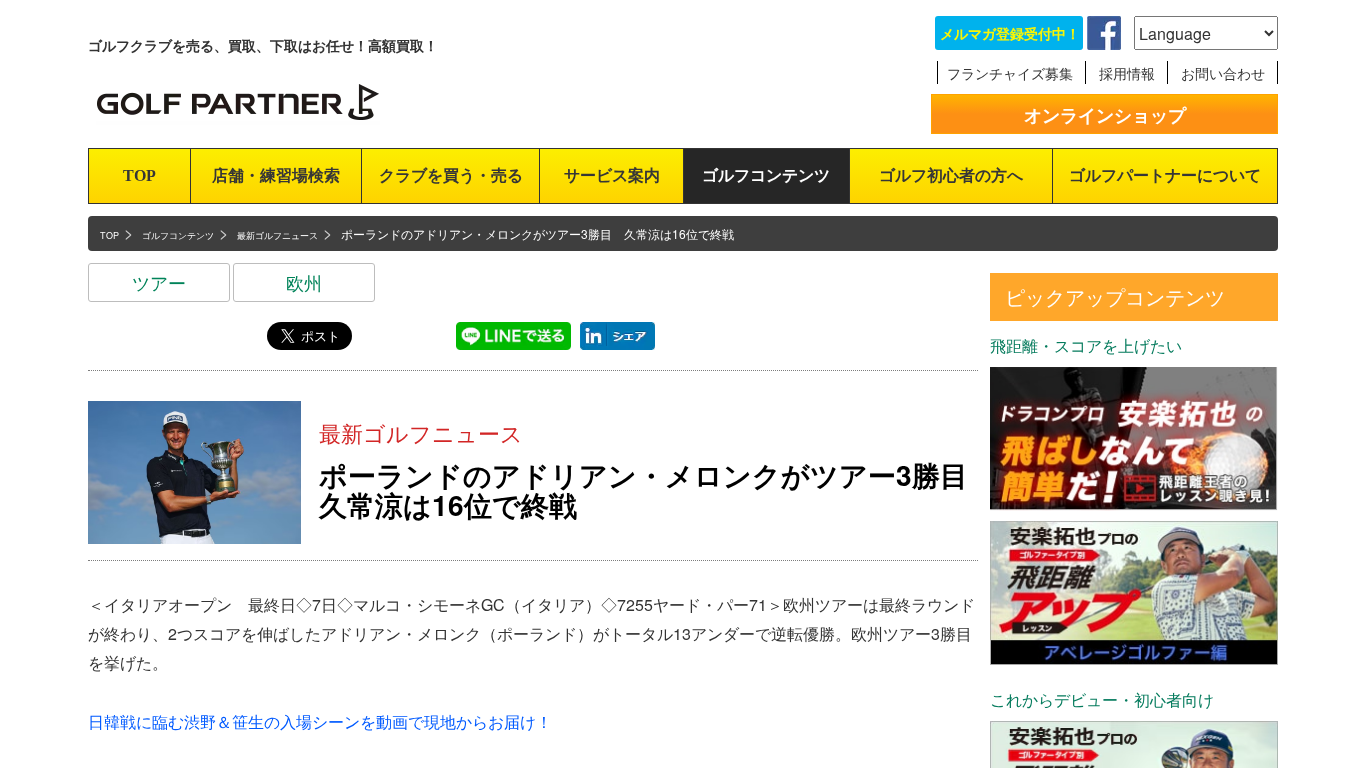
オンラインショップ (1105, 115)
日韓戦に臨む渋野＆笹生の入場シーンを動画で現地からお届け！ (320, 721)
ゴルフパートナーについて (1165, 175)
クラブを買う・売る (451, 175)
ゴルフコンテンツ (766, 175)
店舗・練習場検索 (276, 175)
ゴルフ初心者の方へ (951, 175)
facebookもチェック (1104, 33)
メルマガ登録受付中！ (1010, 33)
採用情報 (1127, 73)
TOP (139, 175)
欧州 (304, 282)
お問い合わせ (1223, 73)
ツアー (159, 282)
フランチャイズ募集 (1010, 73)
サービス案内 (612, 175)
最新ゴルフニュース (421, 432)
